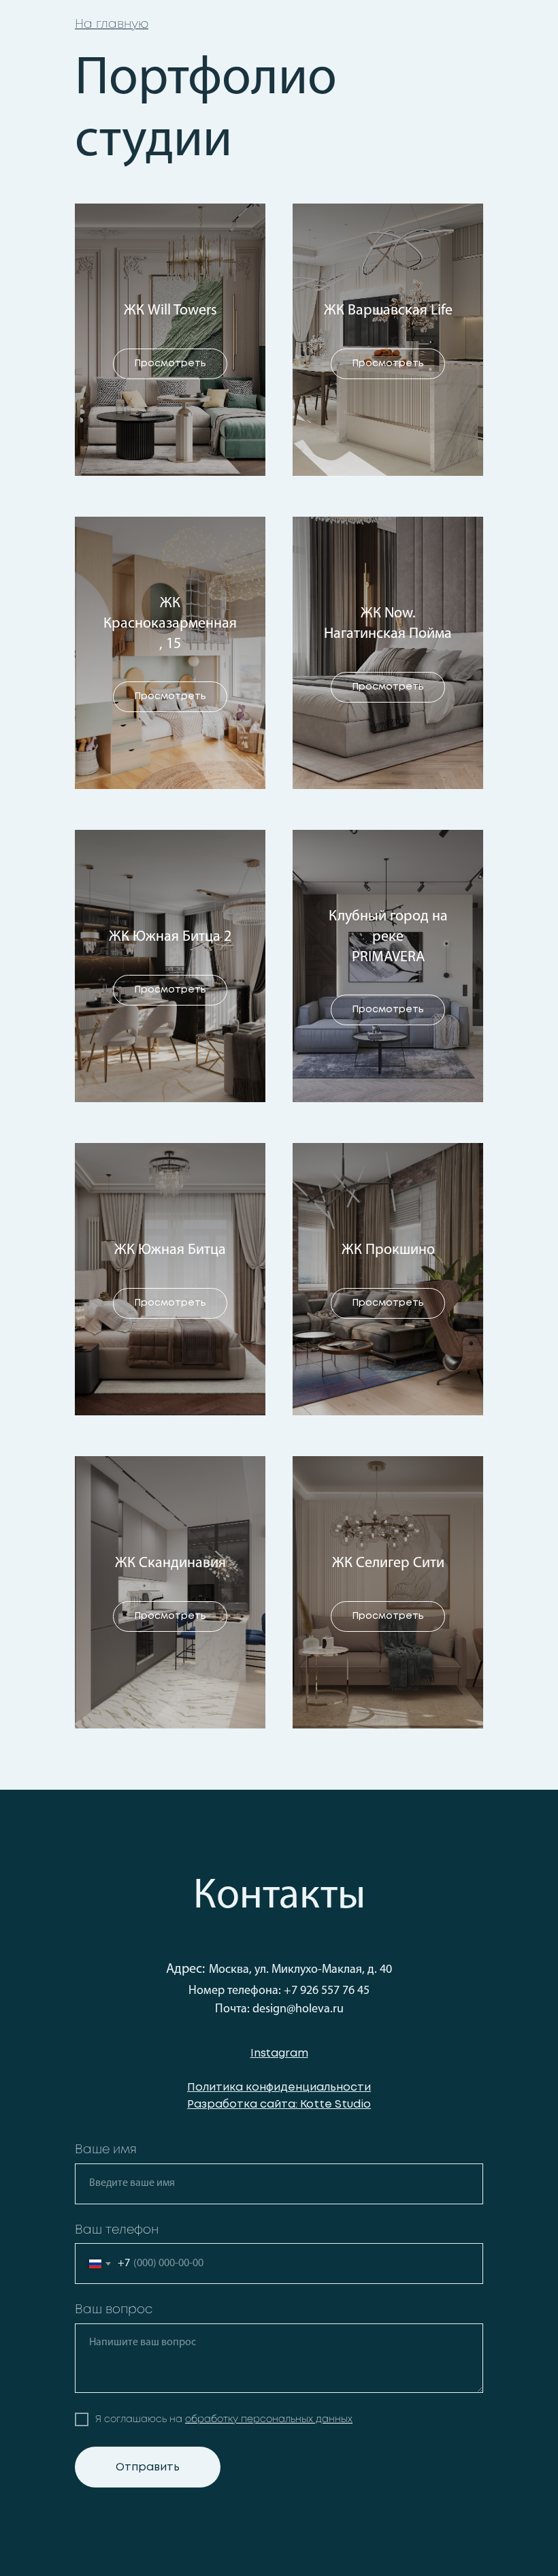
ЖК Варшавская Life (388, 311)
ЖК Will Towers (170, 311)
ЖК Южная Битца (170, 1250)
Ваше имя (106, 2150)
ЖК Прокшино (388, 1250)
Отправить (148, 2467)
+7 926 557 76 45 (327, 1991)
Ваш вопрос (114, 2310)
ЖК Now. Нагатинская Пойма (388, 624)
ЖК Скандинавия (170, 1563)
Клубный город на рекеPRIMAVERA (388, 937)
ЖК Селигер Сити (388, 1563)
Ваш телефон (117, 2230)
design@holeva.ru (298, 2010)
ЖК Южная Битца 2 (170, 937)
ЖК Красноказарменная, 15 (170, 624)
